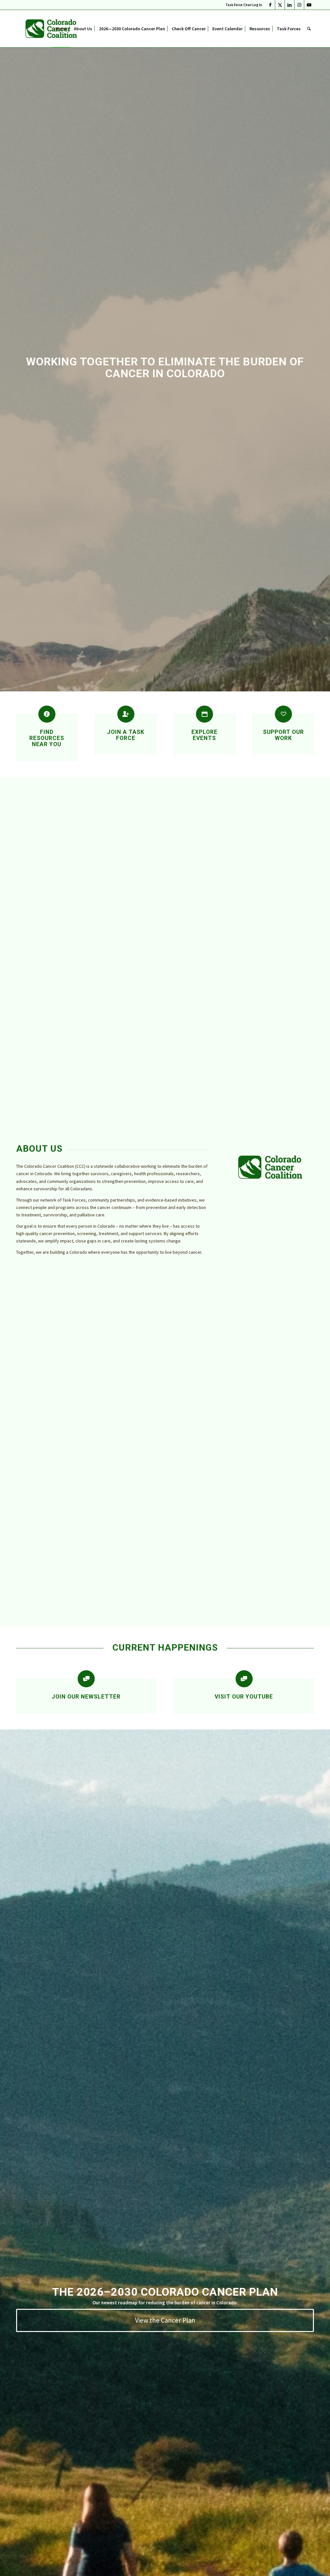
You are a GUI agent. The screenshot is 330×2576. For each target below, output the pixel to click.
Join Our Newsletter (86, 1697)
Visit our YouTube (244, 1697)
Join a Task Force (126, 735)
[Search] (309, 29)
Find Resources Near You (47, 738)
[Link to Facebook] (270, 5)
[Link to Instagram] (299, 5)
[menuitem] (242, 5)
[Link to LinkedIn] (290, 5)
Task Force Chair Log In (244, 5)
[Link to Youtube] (309, 5)
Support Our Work (283, 735)
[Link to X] (280, 5)
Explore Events (204, 735)
